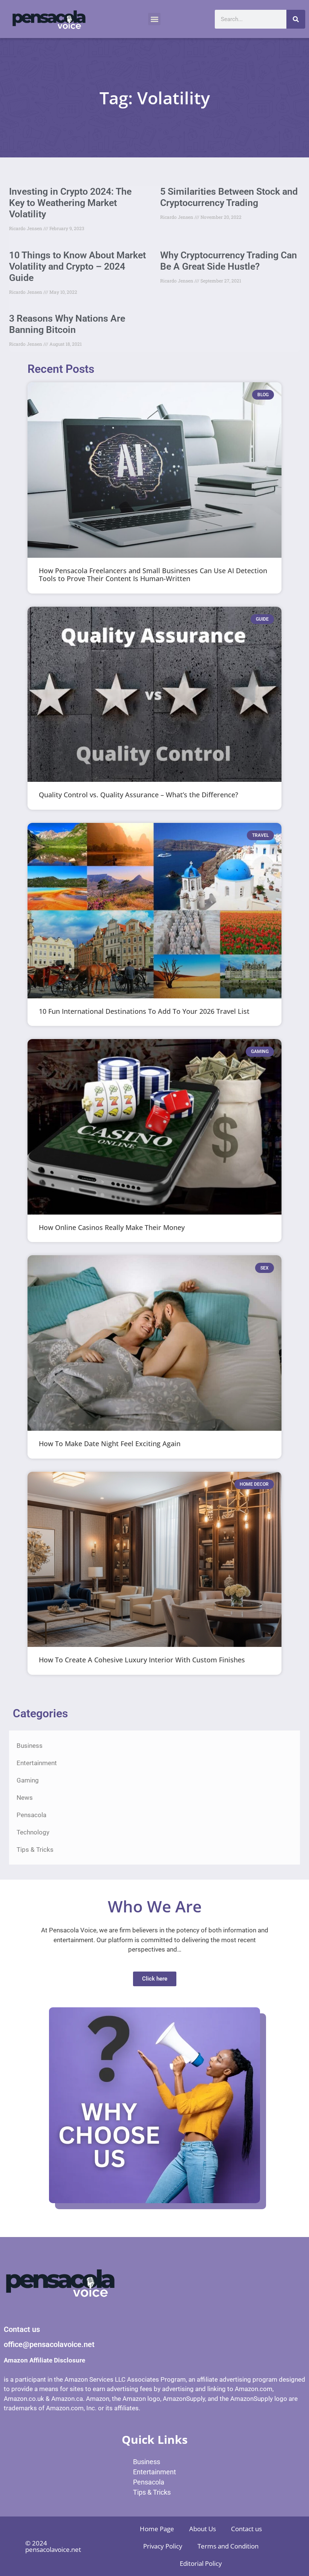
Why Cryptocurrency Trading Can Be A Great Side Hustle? (229, 261)
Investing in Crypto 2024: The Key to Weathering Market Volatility (70, 203)
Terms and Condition (228, 2546)
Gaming (28, 1780)
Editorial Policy (201, 2563)
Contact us (246, 2529)
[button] (154, 19)
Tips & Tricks (35, 1850)
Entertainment (37, 1763)
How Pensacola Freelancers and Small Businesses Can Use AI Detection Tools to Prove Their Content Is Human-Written (153, 575)
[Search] (296, 19)
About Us (203, 2529)
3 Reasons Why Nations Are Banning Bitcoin (67, 324)
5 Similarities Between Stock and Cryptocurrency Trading (229, 197)
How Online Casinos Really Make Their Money (112, 1227)
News (25, 1798)
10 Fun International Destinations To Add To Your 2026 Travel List (144, 1011)
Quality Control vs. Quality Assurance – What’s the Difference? (138, 795)
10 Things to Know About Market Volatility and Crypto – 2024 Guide (77, 266)
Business (30, 1746)
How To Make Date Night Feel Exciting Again (110, 1444)
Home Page (157, 2529)
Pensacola (31, 1815)
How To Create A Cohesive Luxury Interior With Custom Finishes (142, 1660)
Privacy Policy (163, 2546)
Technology (33, 1832)
